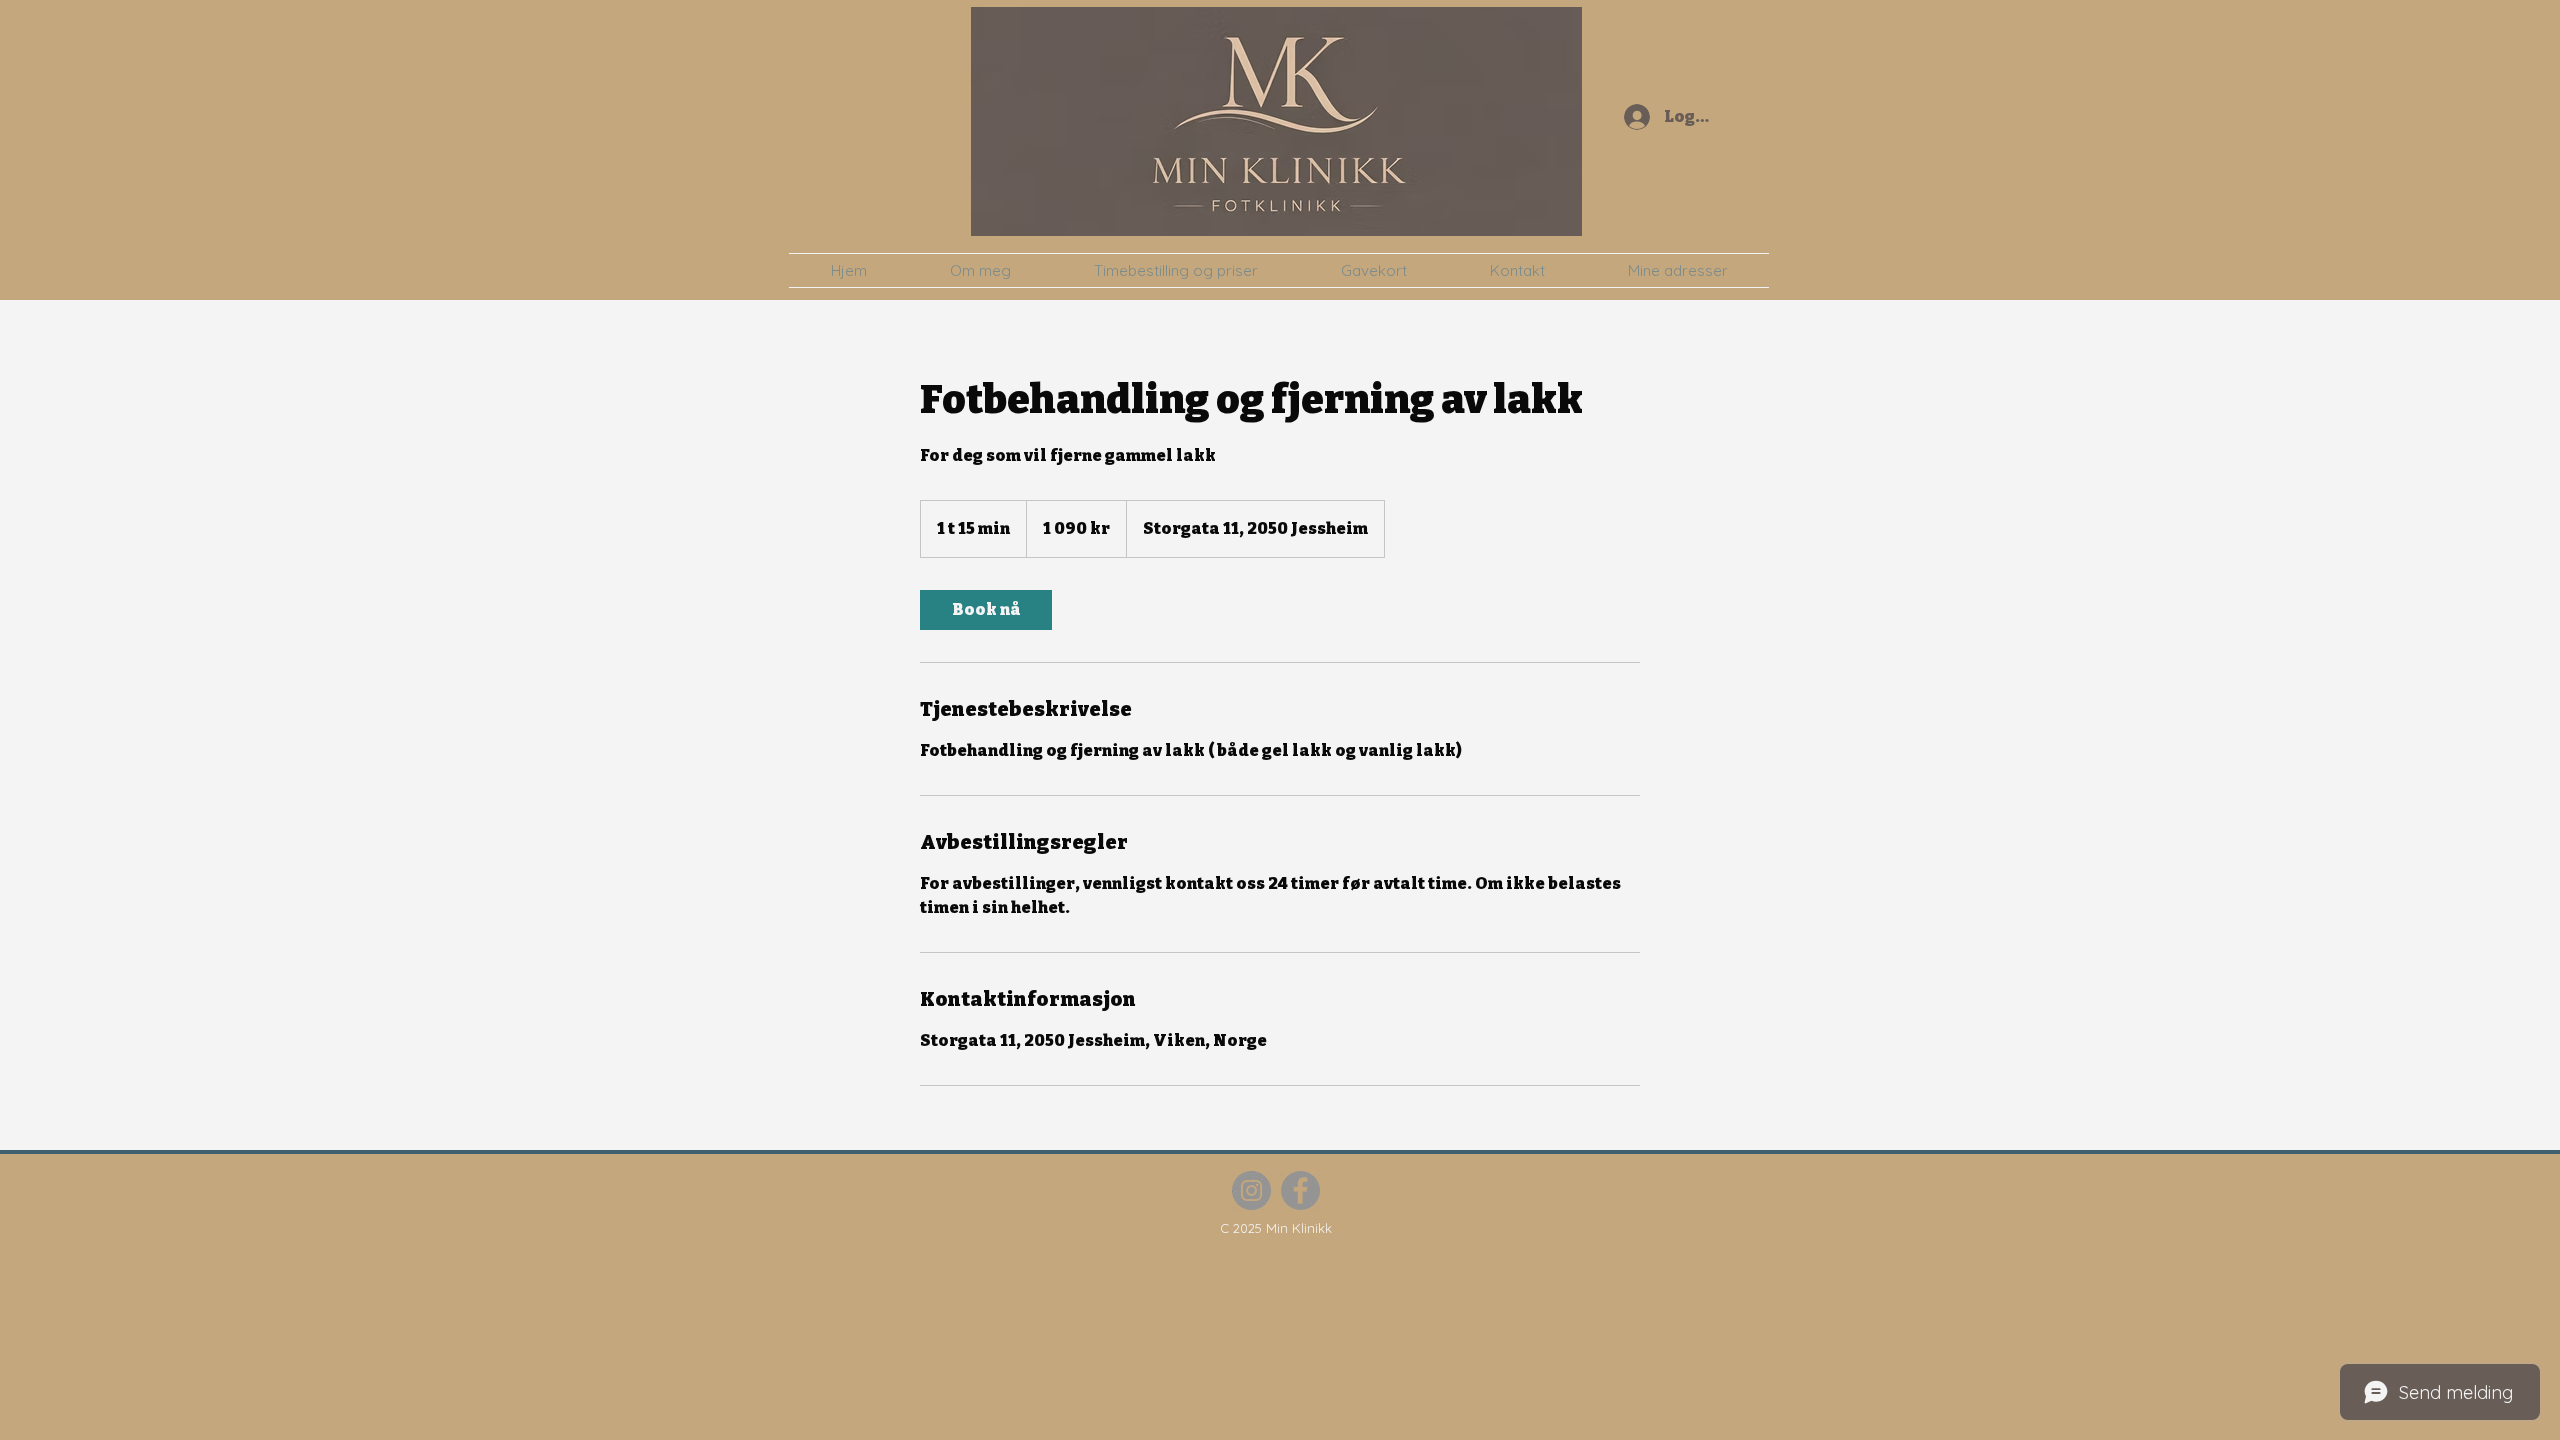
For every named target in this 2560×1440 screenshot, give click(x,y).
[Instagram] (1251, 1190)
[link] (986, 610)
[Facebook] (1300, 1190)
